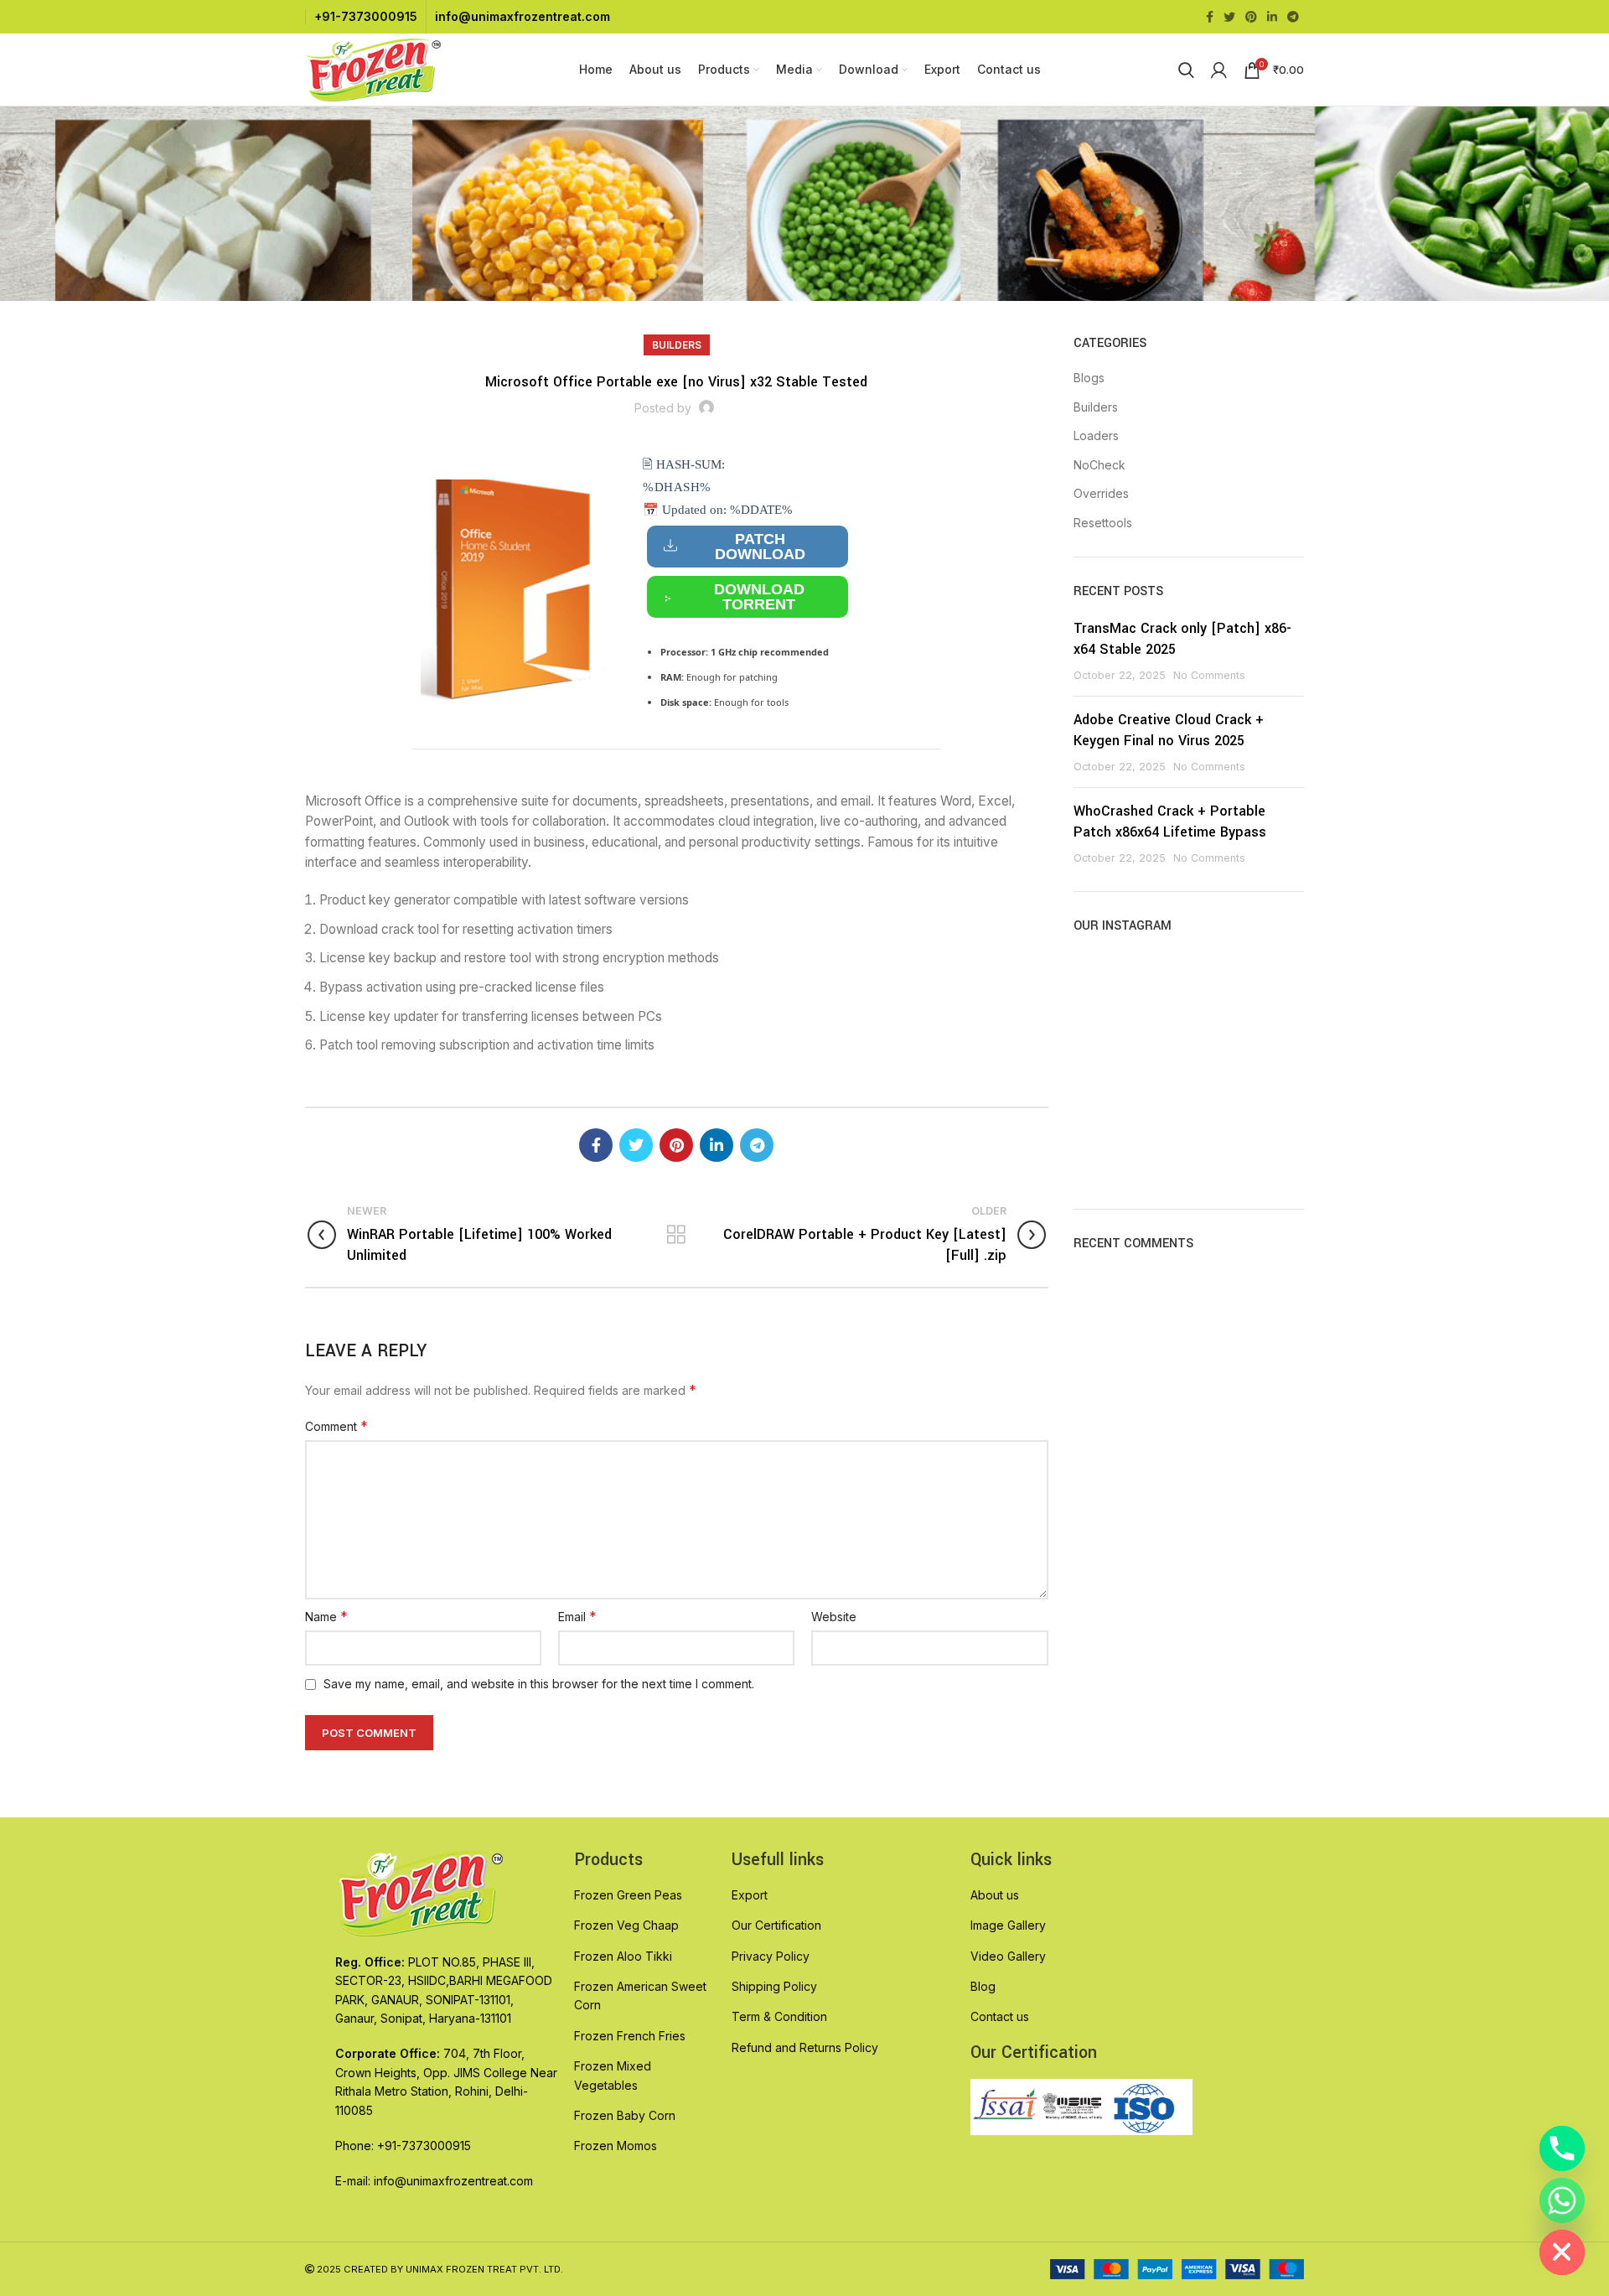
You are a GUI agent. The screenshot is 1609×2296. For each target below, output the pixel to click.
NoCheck (1099, 465)
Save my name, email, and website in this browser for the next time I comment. (539, 1684)
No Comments (1209, 675)
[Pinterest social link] (1251, 17)
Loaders (1096, 435)
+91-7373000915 (366, 16)
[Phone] (1562, 2148)
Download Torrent (759, 597)
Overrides (1101, 493)
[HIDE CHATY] (1562, 2252)
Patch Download (760, 547)
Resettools (1103, 523)
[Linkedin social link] (1272, 17)
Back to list (677, 1235)
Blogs (1089, 378)
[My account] (1219, 70)
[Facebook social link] (1210, 17)
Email (577, 1616)
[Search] (1186, 70)
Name (326, 1616)
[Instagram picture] (1110, 989)
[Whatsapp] (1562, 2200)
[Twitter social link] (1229, 17)
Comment (336, 1426)
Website (834, 1617)
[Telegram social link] (1293, 17)
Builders (677, 345)
